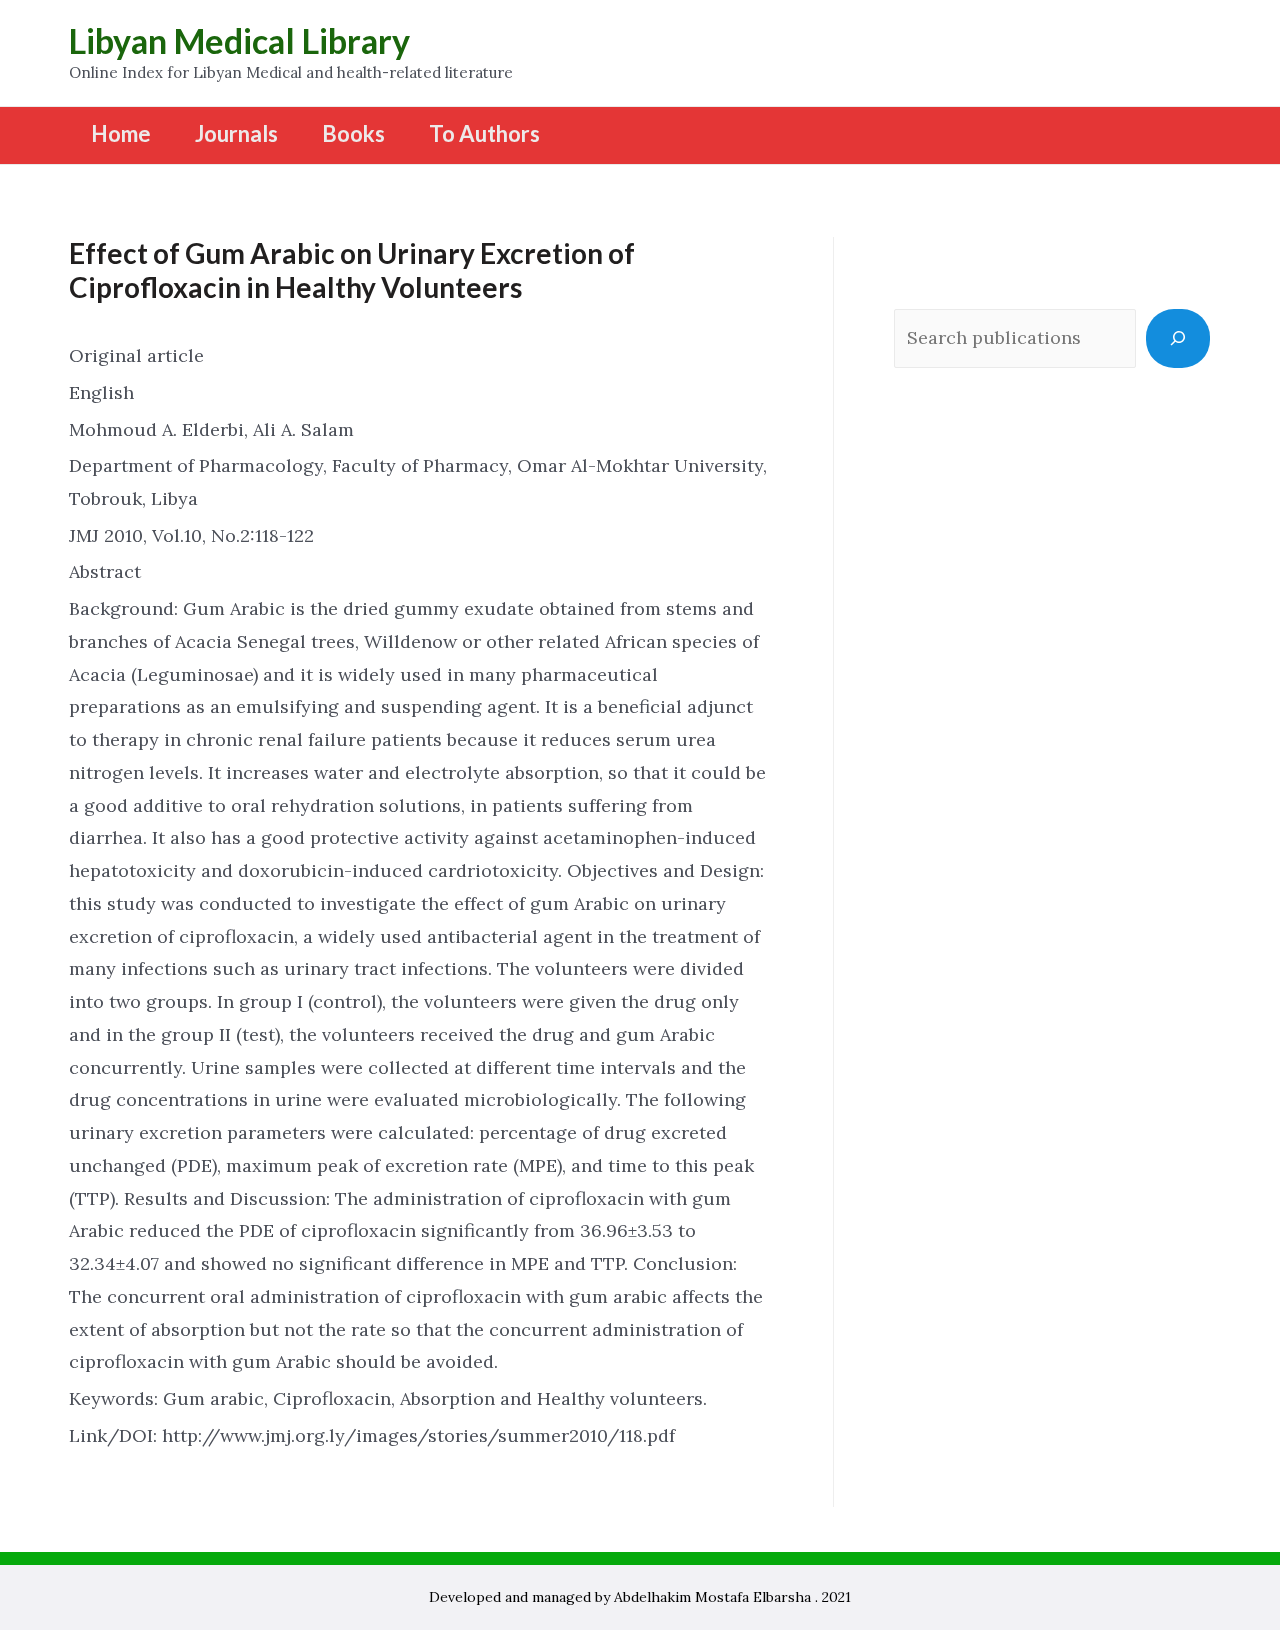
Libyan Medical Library (239, 40)
